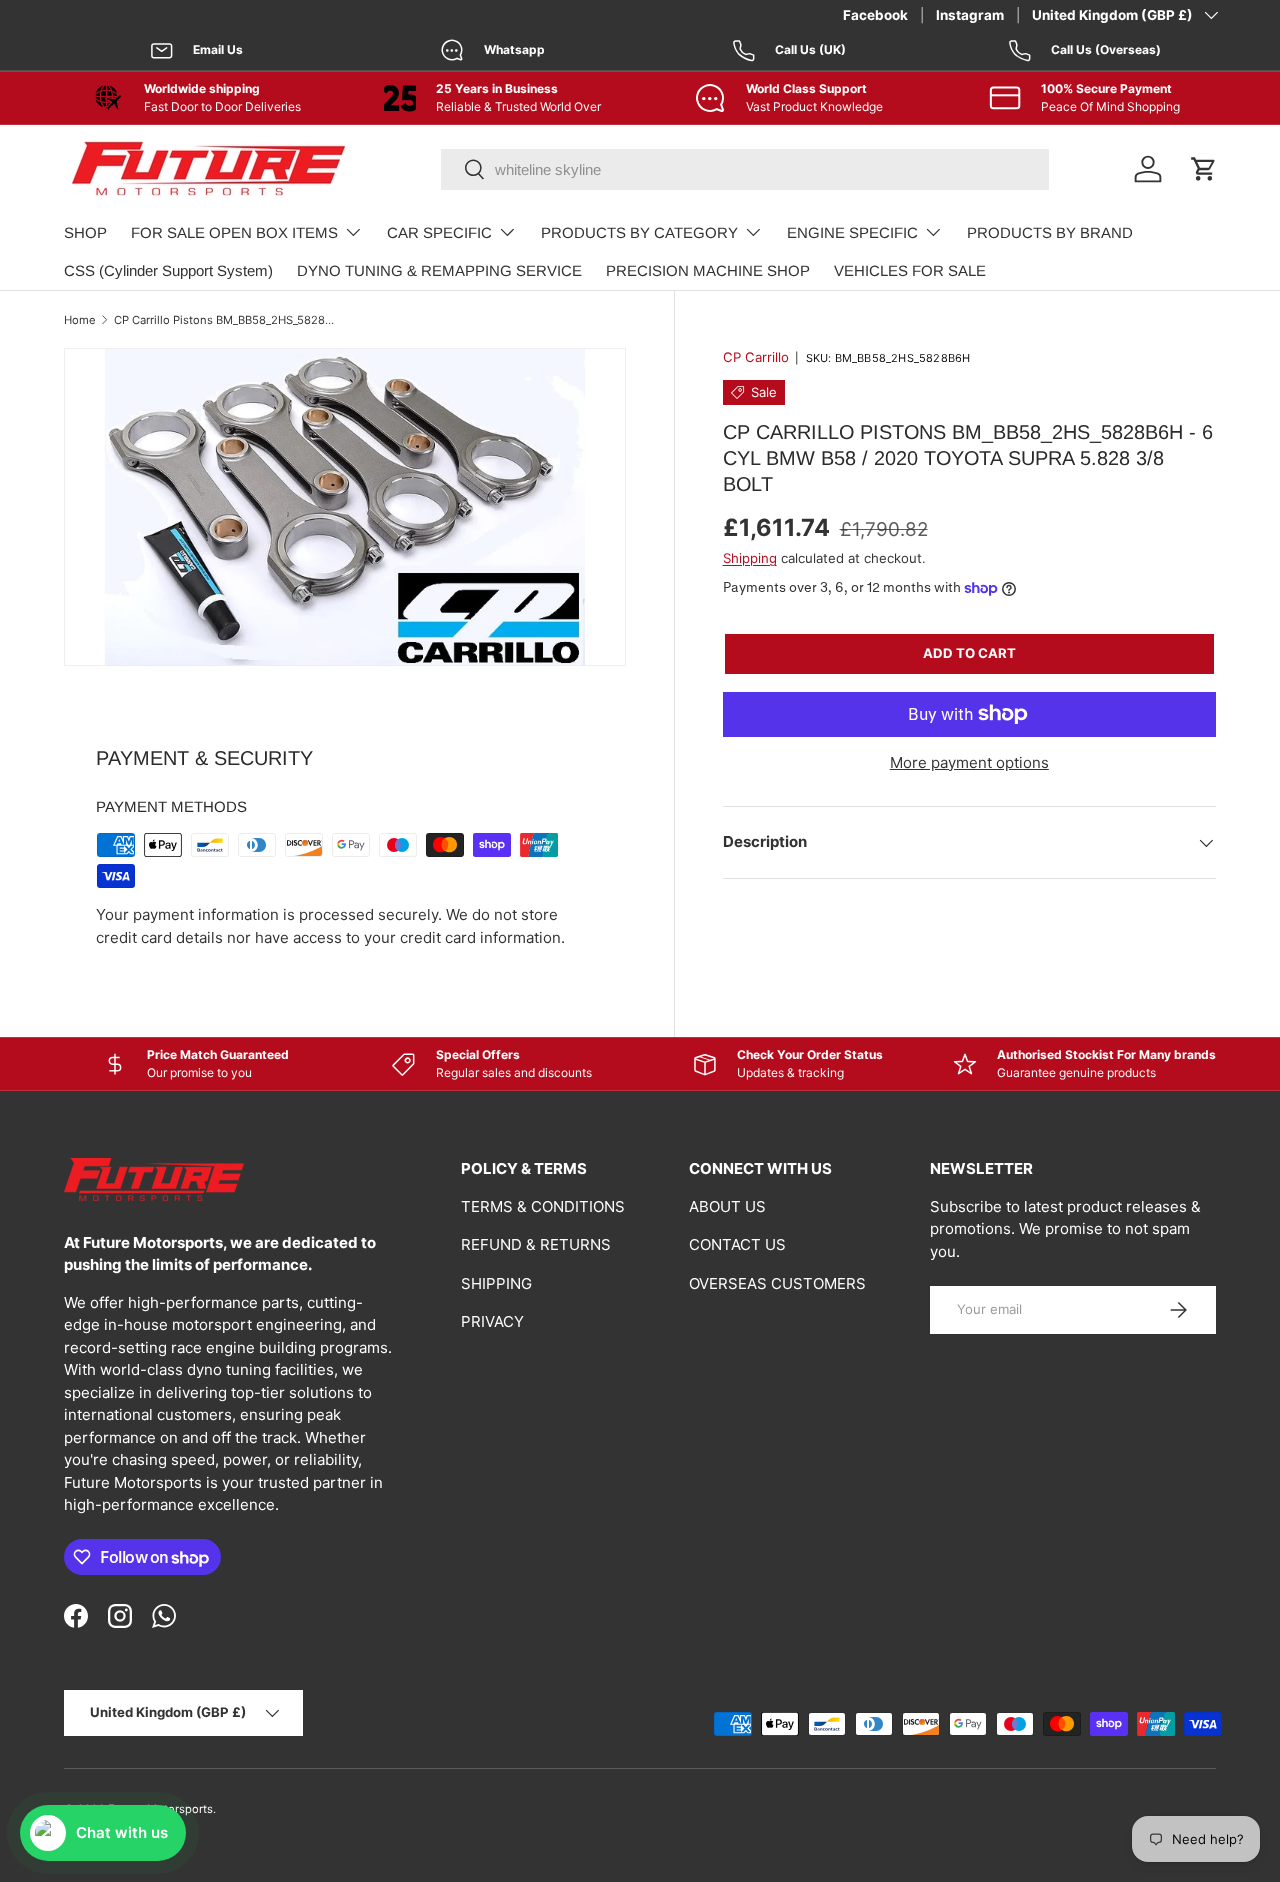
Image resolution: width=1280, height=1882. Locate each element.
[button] (1204, 169)
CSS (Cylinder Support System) (168, 270)
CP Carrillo (756, 357)
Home (80, 320)
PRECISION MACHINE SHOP (708, 270)
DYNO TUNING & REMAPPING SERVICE (439, 270)
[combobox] (745, 169)
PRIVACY (492, 1321)
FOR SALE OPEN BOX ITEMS (234, 232)
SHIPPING (496, 1283)
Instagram (970, 15)
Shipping (750, 558)
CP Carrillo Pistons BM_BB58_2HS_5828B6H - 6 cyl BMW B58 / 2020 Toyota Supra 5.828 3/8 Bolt (226, 320)
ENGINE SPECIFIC (852, 232)
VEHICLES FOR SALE (910, 270)
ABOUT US (727, 1206)
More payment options (969, 762)
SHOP (85, 232)
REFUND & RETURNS (536, 1244)
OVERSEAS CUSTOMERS (777, 1283)
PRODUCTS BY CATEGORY (639, 232)
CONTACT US (737, 1244)
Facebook (875, 15)
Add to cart (969, 653)
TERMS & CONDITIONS (543, 1206)
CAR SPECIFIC (439, 232)
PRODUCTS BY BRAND (1050, 232)
